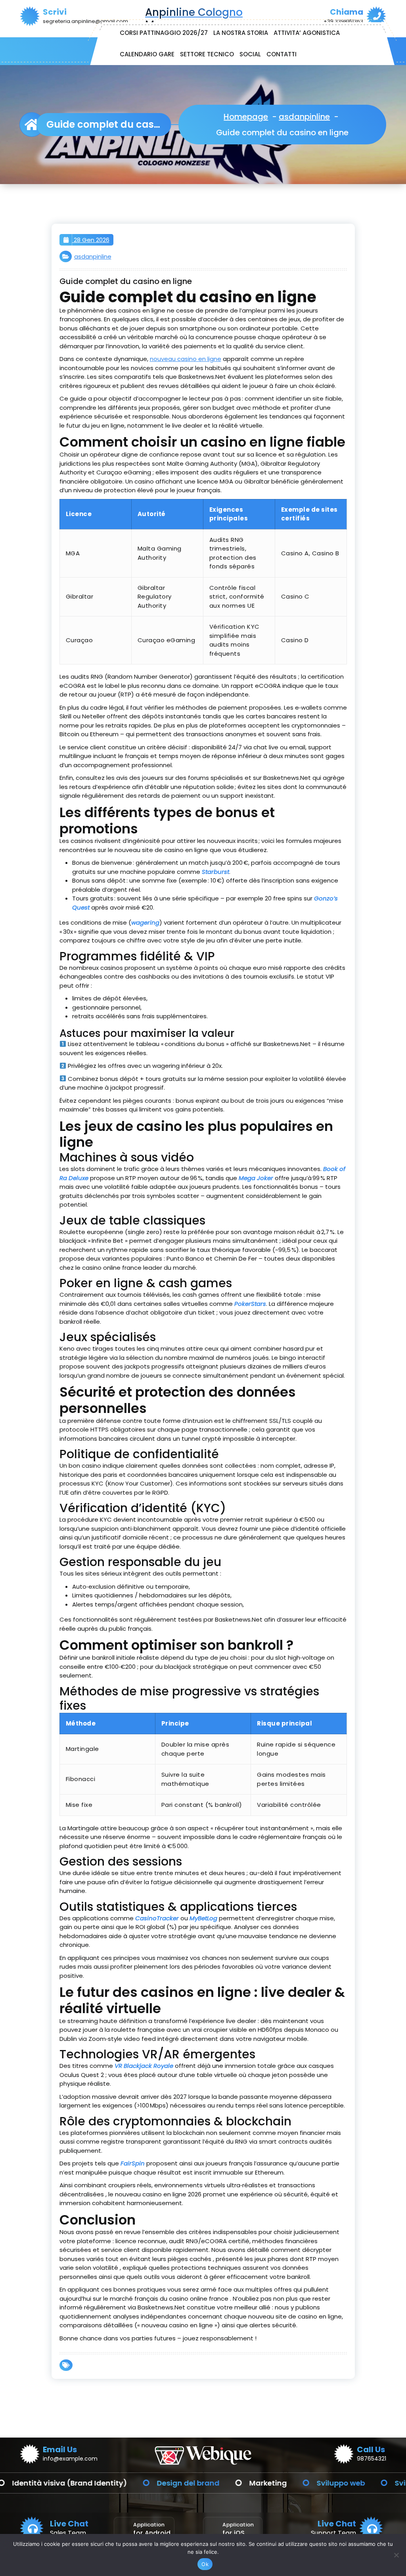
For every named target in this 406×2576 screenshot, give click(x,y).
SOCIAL (250, 54)
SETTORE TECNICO (207, 54)
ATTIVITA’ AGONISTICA (307, 33)
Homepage (246, 117)
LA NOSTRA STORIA (241, 33)
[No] (396, 2555)
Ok (205, 2564)
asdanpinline (304, 117)
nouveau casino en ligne (186, 359)
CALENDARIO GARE (147, 54)
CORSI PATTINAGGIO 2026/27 (164, 33)
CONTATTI (282, 54)
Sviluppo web (306, 2483)
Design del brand (153, 2483)
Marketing (233, 2483)
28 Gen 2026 (91, 240)
